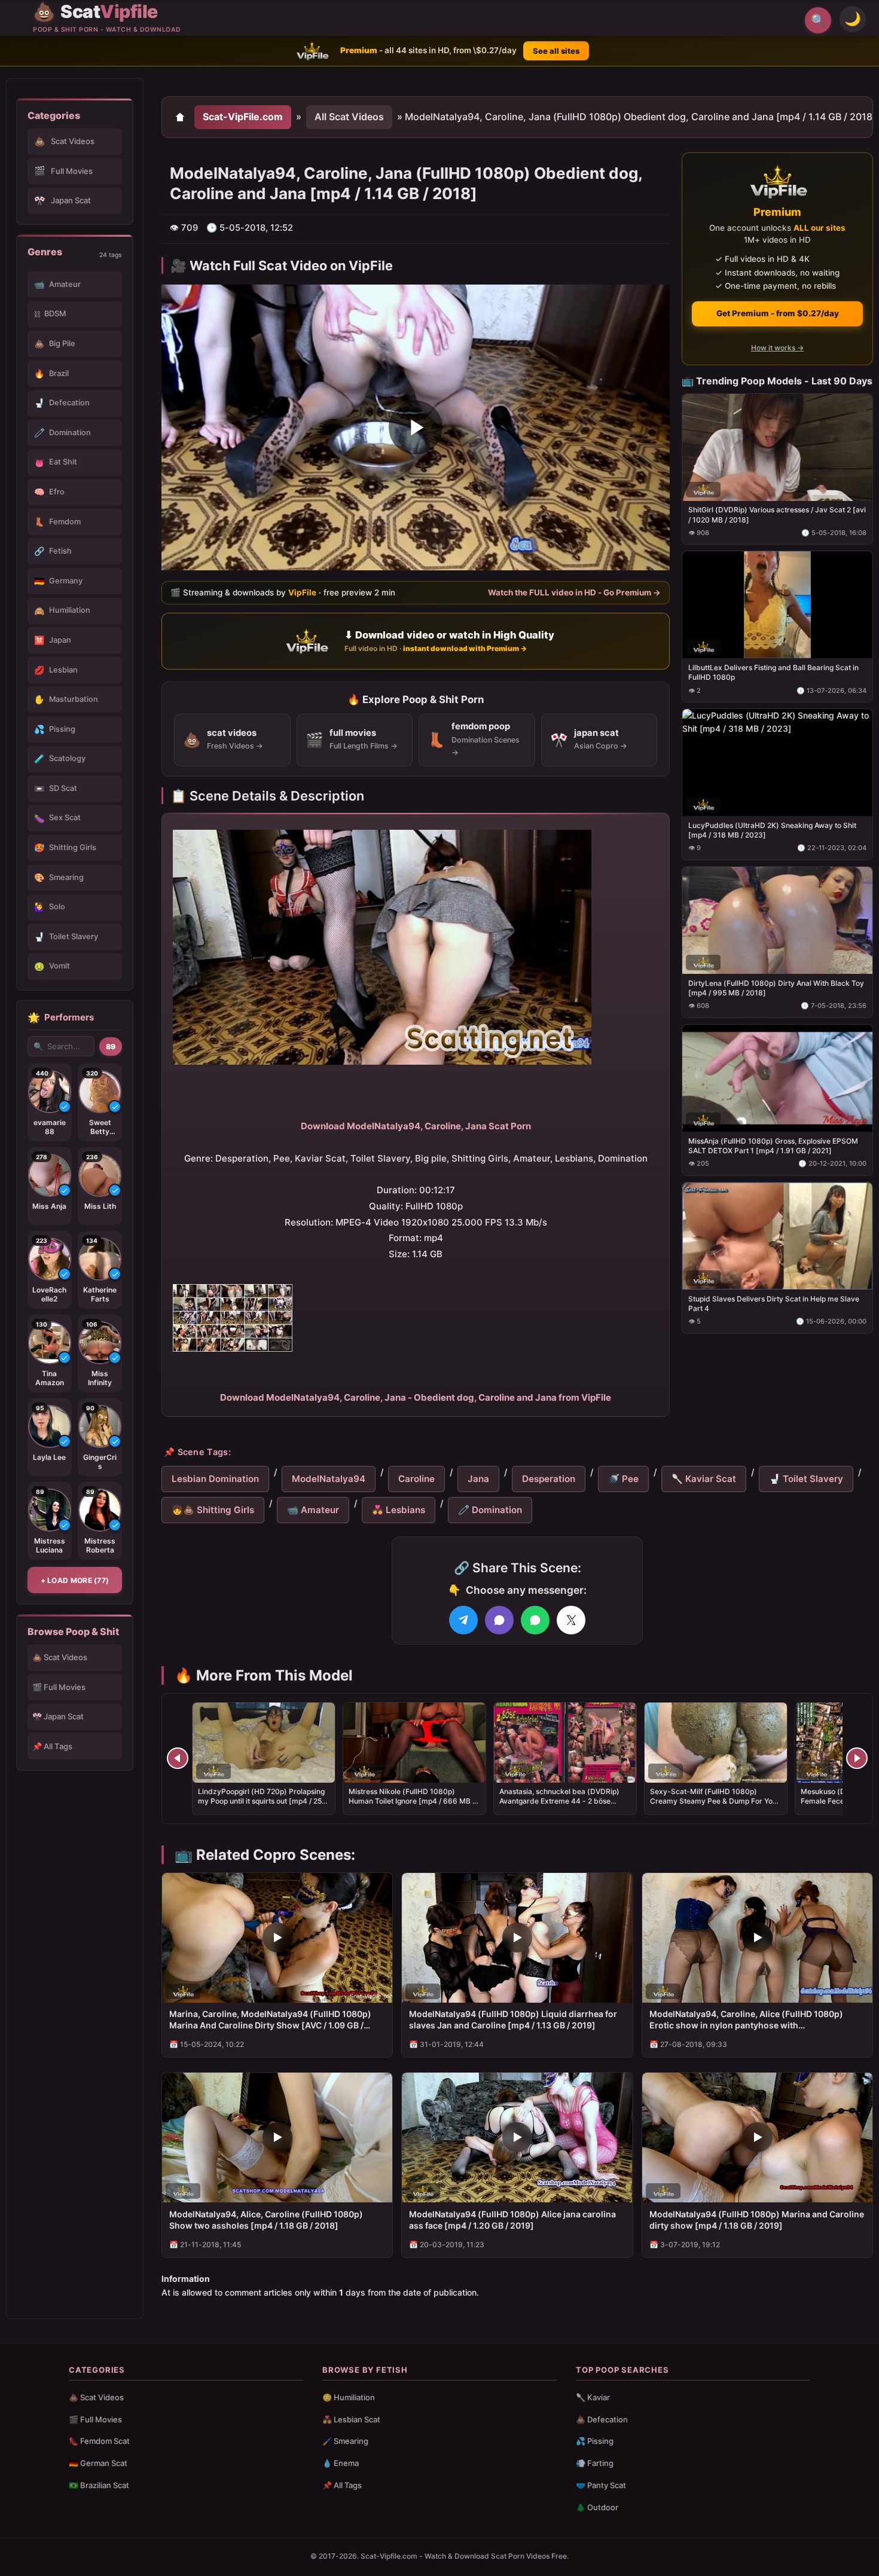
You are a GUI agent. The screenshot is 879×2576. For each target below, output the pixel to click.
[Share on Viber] (499, 1620)
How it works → (777, 348)
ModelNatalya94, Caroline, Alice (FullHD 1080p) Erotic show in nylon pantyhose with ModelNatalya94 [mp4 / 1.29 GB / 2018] (746, 2020)
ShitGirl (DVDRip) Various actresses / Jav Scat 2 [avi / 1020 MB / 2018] (777, 514)
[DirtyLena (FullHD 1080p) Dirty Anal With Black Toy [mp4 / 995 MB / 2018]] (777, 920)
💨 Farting (595, 2463)
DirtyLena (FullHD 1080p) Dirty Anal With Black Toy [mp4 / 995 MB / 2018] (776, 988)
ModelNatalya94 (329, 1479)
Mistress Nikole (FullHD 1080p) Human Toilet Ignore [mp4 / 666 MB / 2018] (412, 1801)
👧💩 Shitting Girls (213, 1510)
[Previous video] (178, 1758)
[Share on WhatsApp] (535, 1620)
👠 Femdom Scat (99, 2441)
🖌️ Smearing (345, 2441)
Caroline (416, 1479)
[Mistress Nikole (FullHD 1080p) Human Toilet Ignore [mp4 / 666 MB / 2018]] (414, 1743)
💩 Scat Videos (60, 1657)
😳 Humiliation (349, 2397)
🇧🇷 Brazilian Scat (99, 2485)
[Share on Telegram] (463, 1620)
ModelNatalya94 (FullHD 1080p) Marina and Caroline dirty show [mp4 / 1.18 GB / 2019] (757, 2220)
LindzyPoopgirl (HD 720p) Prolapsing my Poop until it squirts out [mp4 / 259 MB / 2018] (262, 1801)
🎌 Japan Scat (58, 1716)
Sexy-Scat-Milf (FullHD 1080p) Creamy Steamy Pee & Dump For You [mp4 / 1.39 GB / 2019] (713, 1801)
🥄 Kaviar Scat (704, 1479)
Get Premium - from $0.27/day (778, 313)
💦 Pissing (595, 2441)
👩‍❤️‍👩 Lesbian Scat (351, 2419)
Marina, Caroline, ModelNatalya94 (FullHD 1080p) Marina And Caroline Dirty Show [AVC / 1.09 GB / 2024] (270, 2020)
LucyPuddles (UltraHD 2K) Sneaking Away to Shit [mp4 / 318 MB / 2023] (772, 830)
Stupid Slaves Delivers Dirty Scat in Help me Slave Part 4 (774, 1303)
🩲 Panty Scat (601, 2485)
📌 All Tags (52, 1746)
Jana (478, 1479)
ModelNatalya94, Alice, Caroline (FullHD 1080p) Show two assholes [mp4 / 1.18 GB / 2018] (266, 2220)
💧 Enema (341, 2463)
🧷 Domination (490, 1510)
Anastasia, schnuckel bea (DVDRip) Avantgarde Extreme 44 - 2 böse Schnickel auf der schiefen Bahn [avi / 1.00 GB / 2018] (564, 1806)
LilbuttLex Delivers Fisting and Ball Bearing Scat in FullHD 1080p (773, 672)
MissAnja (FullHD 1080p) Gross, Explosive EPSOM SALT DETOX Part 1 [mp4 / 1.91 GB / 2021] (773, 1145)
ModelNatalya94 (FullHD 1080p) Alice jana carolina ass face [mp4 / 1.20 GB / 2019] (512, 2220)
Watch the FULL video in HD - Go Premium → (574, 592)
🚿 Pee (623, 1479)
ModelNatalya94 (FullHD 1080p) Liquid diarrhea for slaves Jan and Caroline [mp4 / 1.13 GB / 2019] (513, 2019)
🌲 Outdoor (597, 2507)
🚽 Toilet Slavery (806, 1479)
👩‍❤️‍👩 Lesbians (399, 1510)
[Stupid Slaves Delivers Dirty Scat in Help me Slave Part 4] (777, 1235)
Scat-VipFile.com (243, 117)
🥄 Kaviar (593, 2397)
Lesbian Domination (215, 1479)
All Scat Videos (349, 117)
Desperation (549, 1479)
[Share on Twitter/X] (571, 1620)
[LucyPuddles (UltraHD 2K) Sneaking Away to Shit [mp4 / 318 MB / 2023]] (777, 763)
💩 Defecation (602, 2419)
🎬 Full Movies (59, 1687)
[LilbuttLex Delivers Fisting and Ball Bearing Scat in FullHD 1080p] (777, 605)
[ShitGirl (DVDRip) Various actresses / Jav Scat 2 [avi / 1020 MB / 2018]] (777, 447)
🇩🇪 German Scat (98, 2463)
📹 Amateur (313, 1510)
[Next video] (857, 1758)
